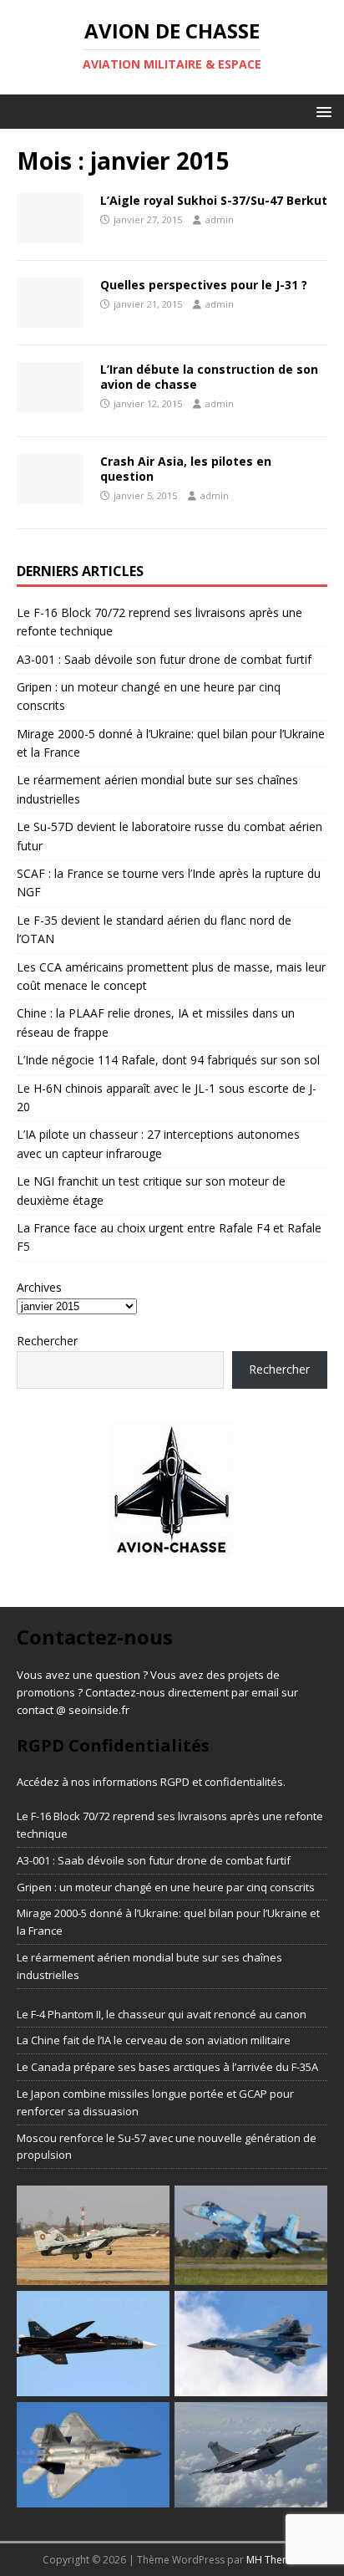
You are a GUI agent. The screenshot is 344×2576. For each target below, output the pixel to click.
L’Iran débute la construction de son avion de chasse (209, 377)
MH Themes (274, 2560)
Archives (39, 1287)
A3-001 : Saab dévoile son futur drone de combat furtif (164, 659)
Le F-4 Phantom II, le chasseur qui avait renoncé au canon (162, 2014)
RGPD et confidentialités (222, 1782)
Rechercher (47, 1341)
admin (220, 219)
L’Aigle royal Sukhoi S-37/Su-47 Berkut (214, 200)
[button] (321, 111)
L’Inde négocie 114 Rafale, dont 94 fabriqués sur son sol (168, 1060)
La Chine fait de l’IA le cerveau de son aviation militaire (154, 2040)
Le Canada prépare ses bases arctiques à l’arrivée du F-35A (167, 2067)
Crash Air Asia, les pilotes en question (186, 469)
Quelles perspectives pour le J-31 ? (204, 285)
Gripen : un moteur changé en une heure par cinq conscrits (166, 1887)
